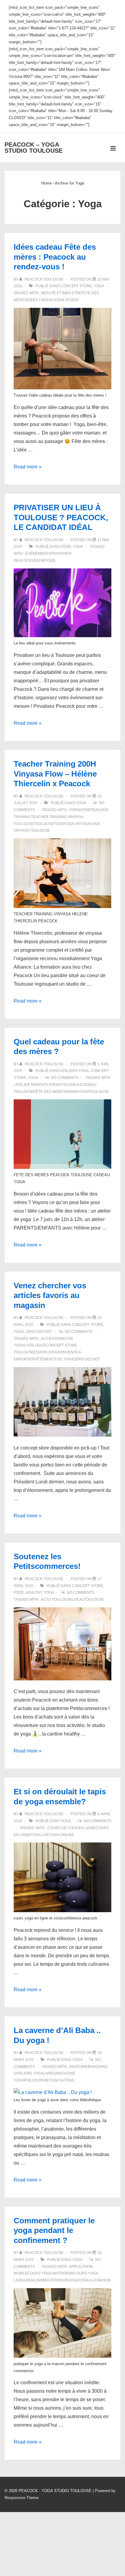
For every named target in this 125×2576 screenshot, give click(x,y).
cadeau (73, 1085)
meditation (52, 2280)
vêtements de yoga (54, 1359)
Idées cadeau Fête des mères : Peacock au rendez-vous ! (55, 257)
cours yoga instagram (51, 2273)
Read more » (28, 467)
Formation (80, 810)
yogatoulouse (94, 1092)
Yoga (99, 286)
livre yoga (32, 2073)
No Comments (65, 1078)
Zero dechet (39, 1332)
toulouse (44, 824)
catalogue (35, 1345)
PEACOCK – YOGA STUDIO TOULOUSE (34, 148)
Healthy (34, 1593)
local (78, 1599)
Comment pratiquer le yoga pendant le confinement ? (54, 2230)
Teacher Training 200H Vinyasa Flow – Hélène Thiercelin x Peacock (55, 774)
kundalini (31, 2280)
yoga (59, 824)
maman (72, 1092)
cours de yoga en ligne (71, 1828)
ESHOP (40, 1352)
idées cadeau (40, 300)
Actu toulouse (56, 1599)
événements (38, 554)
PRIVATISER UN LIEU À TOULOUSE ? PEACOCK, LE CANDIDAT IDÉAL (61, 517)
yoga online (62, 1835)
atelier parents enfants (40, 1085)
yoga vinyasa (77, 824)
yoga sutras (61, 2080)
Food (66, 547)
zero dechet (87, 1359)
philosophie (36, 2080)
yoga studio (66, 300)
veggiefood (44, 561)
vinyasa (70, 2280)
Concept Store (76, 286)
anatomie (78, 2067)
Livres (50, 2073)
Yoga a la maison (95, 2280)
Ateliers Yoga (75, 1071)
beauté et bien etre (61, 293)
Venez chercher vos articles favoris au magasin (50, 1295)
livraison (56, 1352)
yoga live (40, 1835)
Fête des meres (49, 1092)
